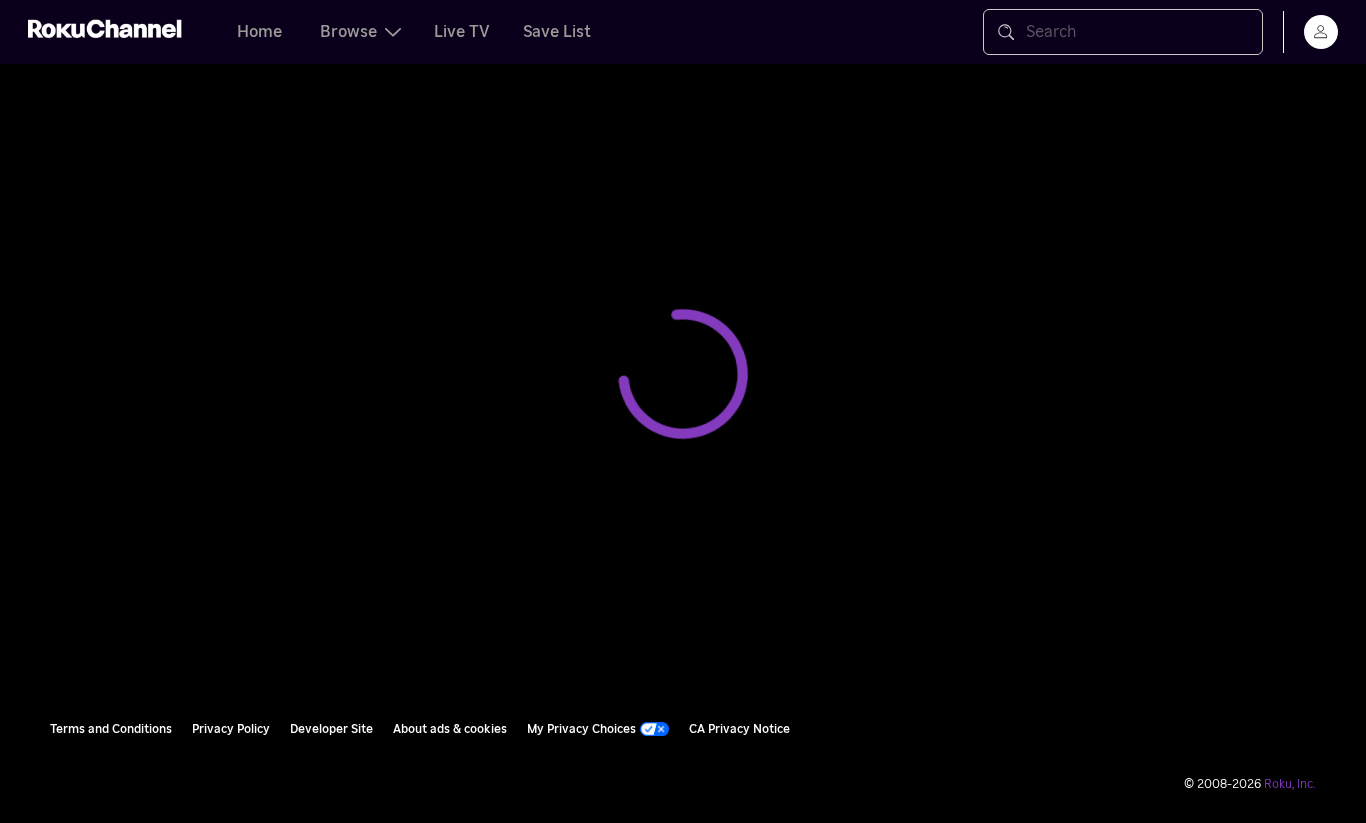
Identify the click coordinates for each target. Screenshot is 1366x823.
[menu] (1321, 32)
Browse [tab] (348, 32)
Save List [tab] (557, 32)
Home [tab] (259, 32)
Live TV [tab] (462, 32)
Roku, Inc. (1290, 784)
